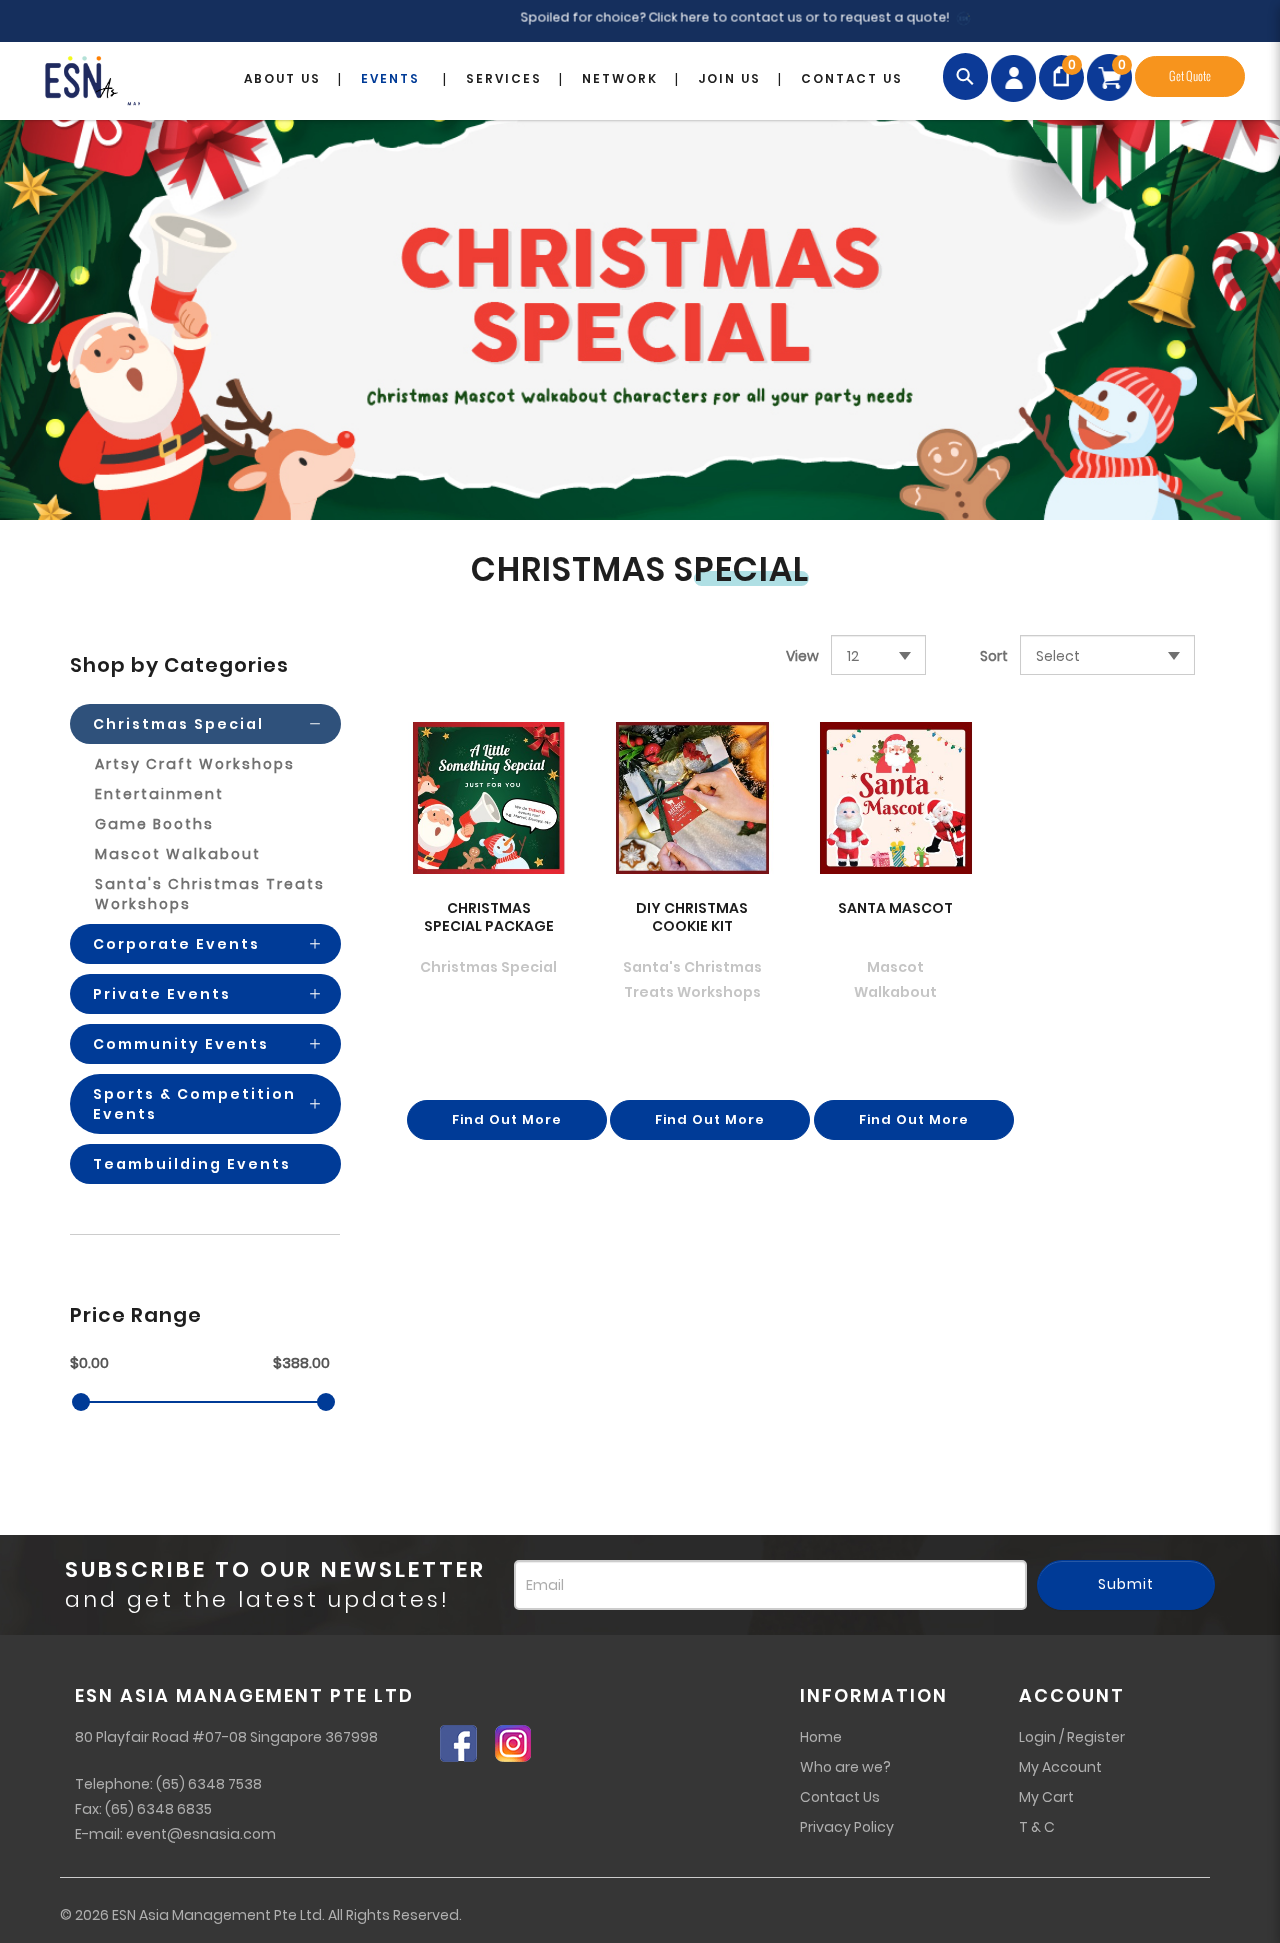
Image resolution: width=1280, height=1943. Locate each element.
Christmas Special (178, 724)
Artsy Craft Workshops (195, 764)
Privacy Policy (847, 1827)
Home (821, 1737)
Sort (994, 656)
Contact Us (840, 1797)
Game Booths (154, 824)
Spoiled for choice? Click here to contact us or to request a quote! (693, 17)
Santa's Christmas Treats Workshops (210, 894)
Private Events (162, 994)
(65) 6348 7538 (209, 1784)
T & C (1037, 1827)
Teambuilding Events (192, 1164)
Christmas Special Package (489, 917)
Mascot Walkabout (178, 854)
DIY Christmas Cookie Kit (692, 917)
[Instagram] (520, 1743)
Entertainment (159, 794)
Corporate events (176, 944)
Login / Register (1072, 1737)
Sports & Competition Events (194, 1104)
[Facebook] (467, 1743)
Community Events (181, 1044)
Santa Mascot (895, 908)
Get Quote (1190, 76)
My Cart (1046, 1797)
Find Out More (507, 1119)
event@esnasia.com (201, 1834)
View (802, 656)
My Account (1060, 1767)
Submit (1126, 1584)
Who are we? (845, 1767)
